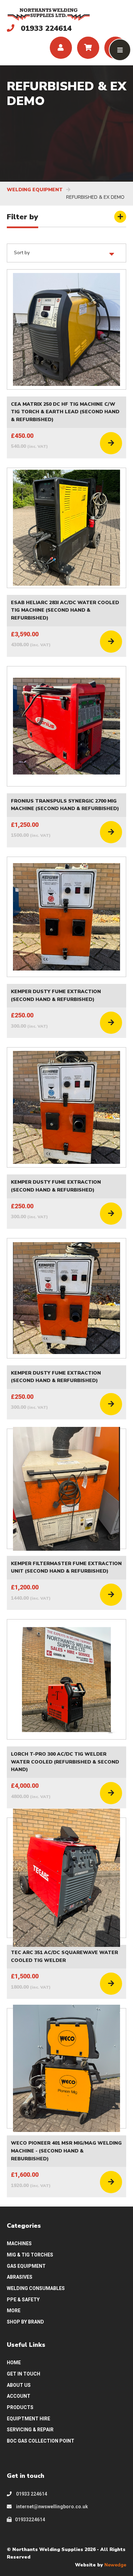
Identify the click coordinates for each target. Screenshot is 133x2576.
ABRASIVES (20, 2277)
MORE (14, 2311)
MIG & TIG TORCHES (30, 2255)
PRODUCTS (20, 2407)
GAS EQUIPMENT (26, 2266)
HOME (14, 2363)
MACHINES (19, 2243)
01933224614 (30, 2520)
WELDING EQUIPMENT (35, 190)
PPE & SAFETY (23, 2300)
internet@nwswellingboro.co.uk (51, 2507)
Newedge (115, 2565)
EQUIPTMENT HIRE (28, 2419)
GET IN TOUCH (24, 2374)
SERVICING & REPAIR (30, 2430)
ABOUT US (19, 2385)
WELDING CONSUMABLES (36, 2288)
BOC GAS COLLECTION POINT (41, 2441)
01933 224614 (31, 2494)
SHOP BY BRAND (25, 2322)
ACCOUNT (19, 2396)
